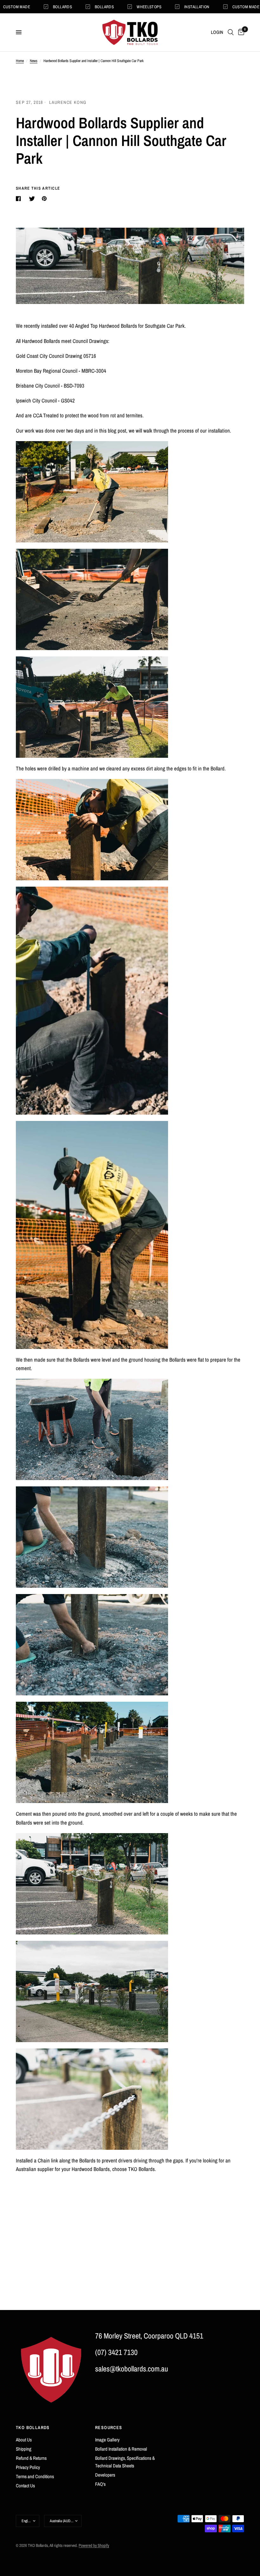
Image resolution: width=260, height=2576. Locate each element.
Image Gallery (107, 2440)
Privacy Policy (28, 2467)
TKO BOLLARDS (33, 2427)
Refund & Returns (31, 2458)
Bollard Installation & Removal (121, 2449)
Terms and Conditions (35, 2476)
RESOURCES (109, 2427)
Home (20, 61)
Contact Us (25, 2486)
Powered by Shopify (94, 2545)
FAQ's (100, 2484)
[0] (240, 32)
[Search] (231, 32)
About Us (24, 2440)
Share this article (38, 188)
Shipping (24, 2449)
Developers (105, 2475)
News (34, 61)
